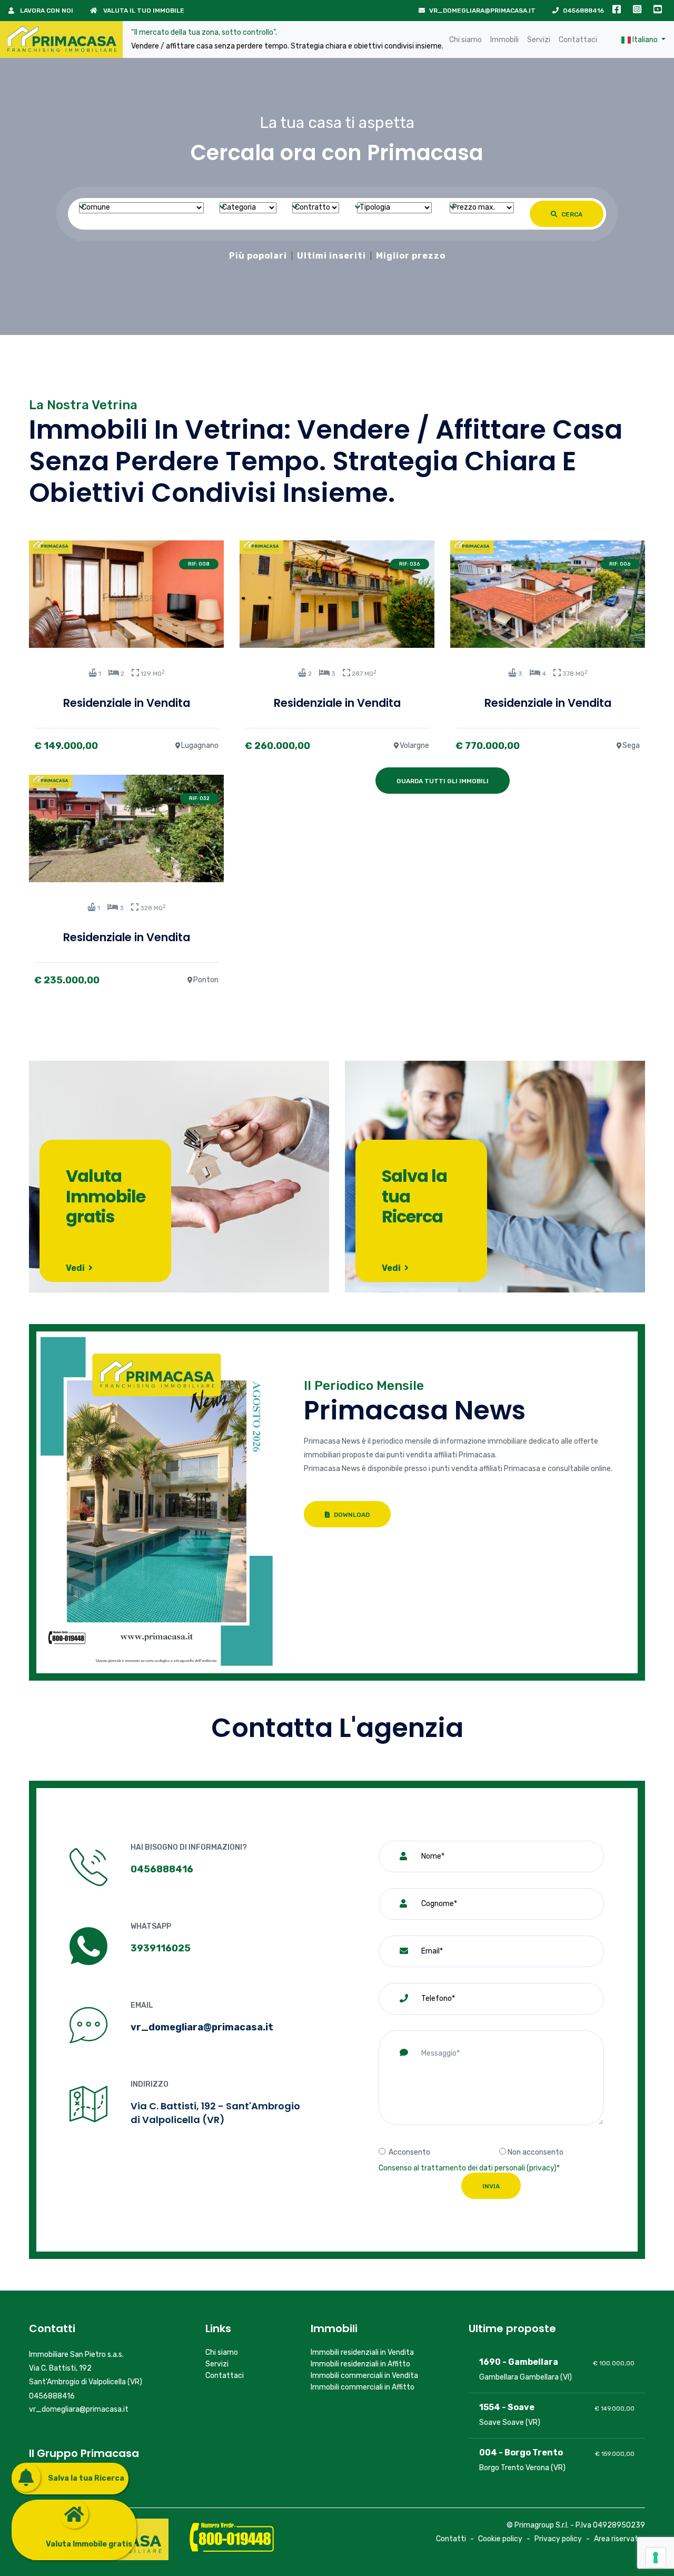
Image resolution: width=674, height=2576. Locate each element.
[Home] (61, 40)
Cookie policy (500, 2539)
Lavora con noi (46, 11)
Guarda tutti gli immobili (443, 781)
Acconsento (409, 2152)
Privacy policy (558, 2539)
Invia (491, 2186)
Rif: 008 (199, 564)
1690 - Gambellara (519, 2362)
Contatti (451, 2539)
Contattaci (578, 40)
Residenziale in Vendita (127, 703)
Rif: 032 (199, 798)
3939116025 (161, 1948)
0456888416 (583, 11)
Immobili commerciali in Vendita (364, 2376)
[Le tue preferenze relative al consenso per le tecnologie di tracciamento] (656, 2558)
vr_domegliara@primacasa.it (482, 11)
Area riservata (618, 2539)
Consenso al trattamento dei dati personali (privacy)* (469, 2168)
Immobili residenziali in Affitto (360, 2364)
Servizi (539, 40)
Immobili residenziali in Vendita (362, 2352)
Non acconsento (536, 2152)
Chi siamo (465, 40)
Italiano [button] (645, 40)
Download (351, 1515)
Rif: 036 (410, 564)
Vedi (76, 1268)
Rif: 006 (620, 564)
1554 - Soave (507, 2407)
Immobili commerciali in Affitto (363, 2387)
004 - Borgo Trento (521, 2452)
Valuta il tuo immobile (143, 11)
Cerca (571, 214)
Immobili (504, 40)
